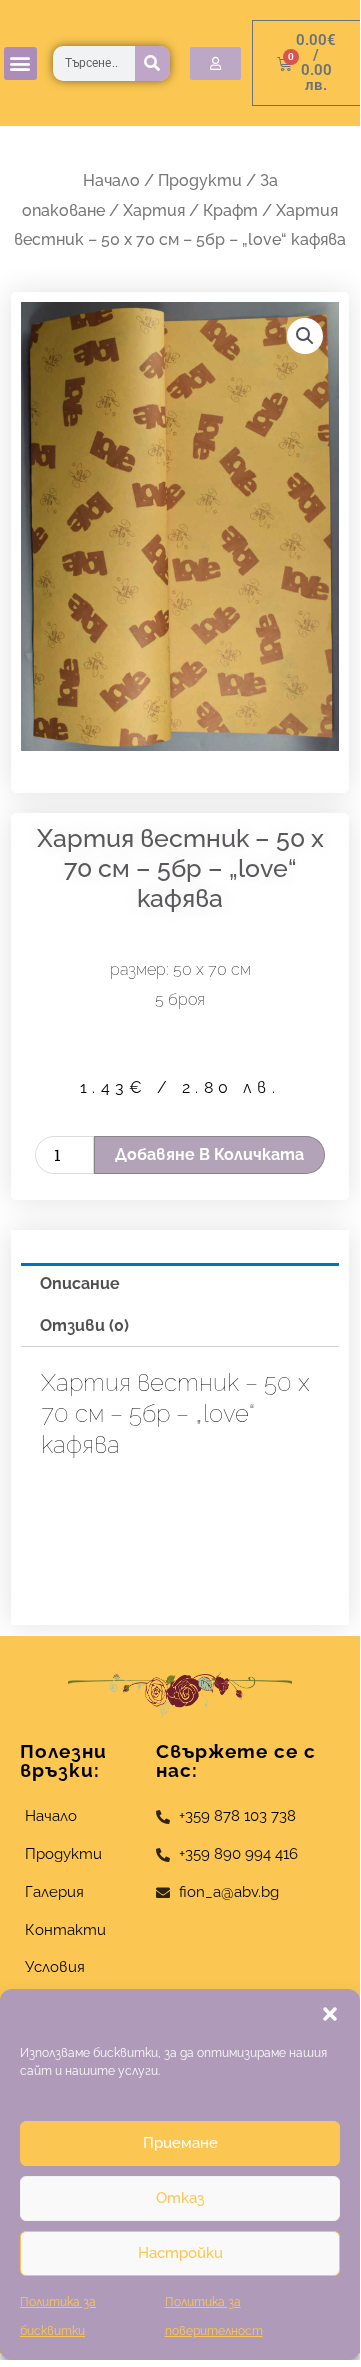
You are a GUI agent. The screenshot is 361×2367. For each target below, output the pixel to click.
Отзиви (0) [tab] (84, 1325)
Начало (111, 180)
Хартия (154, 210)
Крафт (230, 210)
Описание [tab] (80, 1283)
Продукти (200, 180)
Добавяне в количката (209, 1154)
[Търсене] (152, 63)
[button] (330, 2014)
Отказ (180, 2198)
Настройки (180, 2253)
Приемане (180, 2143)
